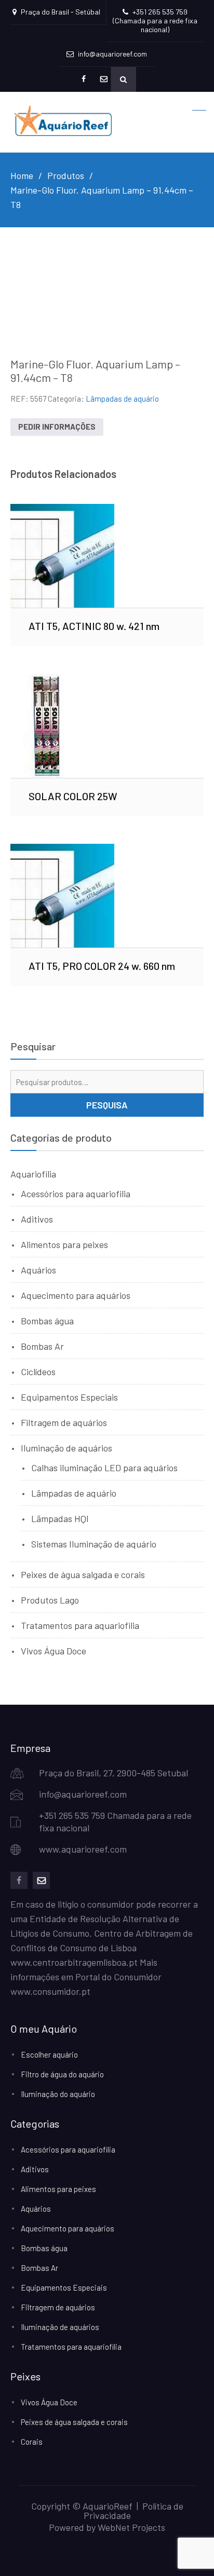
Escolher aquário (49, 2054)
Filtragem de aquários (64, 1422)
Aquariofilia (33, 1174)
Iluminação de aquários (66, 1448)
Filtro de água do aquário (62, 2074)
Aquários (38, 1270)
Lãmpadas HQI (60, 1518)
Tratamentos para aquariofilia (80, 1625)
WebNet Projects (131, 2527)
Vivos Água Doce (53, 1651)
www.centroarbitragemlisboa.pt (74, 1962)
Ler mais (107, 555)
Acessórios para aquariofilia (76, 1194)
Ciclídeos (38, 1372)
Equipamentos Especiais (69, 1397)
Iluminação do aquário (58, 2094)
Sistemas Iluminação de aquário (94, 1544)
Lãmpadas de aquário (122, 399)
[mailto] (41, 1880)
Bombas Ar (42, 1346)
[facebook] (19, 1880)
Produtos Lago (50, 1600)
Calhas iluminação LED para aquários (104, 1468)
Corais (32, 2442)
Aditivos (37, 1219)
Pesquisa (107, 1105)
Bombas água (47, 1321)
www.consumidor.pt (50, 1991)
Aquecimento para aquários (76, 1295)
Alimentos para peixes (64, 1244)
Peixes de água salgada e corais (83, 1574)
